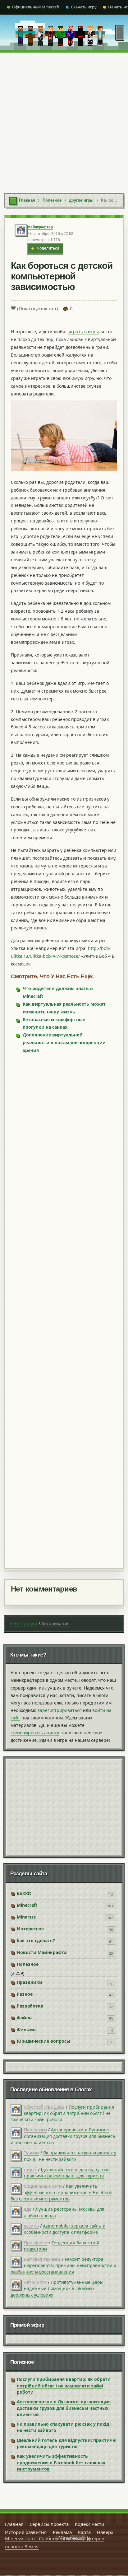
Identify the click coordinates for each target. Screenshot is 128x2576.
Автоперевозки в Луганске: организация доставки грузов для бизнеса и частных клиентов (63, 2136)
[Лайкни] (13, 308)
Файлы (25, 2018)
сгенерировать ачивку (35, 1733)
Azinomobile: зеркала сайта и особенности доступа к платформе (65, 2229)
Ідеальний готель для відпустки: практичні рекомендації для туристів (67, 2173)
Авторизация (55, 1623)
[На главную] (5, 33)
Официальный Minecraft (36, 7)
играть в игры (84, 332)
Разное (25, 1994)
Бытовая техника (42, 2259)
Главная (14, 2524)
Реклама (62, 2532)
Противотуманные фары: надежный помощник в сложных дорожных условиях (58, 2288)
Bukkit (24, 1893)
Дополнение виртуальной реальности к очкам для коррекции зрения (64, 1043)
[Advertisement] (64, 120)
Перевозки (35, 2130)
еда (28, 2209)
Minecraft (27, 1905)
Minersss (26, 1917)
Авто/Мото (35, 2282)
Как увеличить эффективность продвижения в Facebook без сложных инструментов (61, 2192)
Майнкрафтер (40, 227)
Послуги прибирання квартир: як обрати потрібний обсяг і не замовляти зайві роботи (62, 2113)
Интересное (30, 1929)
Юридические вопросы (43, 2041)
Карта (84, 2532)
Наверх (105, 2532)
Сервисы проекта (49, 2524)
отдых (30, 2169)
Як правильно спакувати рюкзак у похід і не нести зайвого (70, 2156)
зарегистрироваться (60, 1710)
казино (31, 2226)
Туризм (32, 2153)
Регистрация (24, 1623)
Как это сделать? (36, 1940)
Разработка (30, 2006)
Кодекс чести (90, 2524)
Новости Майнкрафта (42, 1952)
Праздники (30, 1982)
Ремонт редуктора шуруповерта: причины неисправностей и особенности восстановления (64, 2265)
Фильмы (27, 2029)
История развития (26, 2532)
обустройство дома (44, 2107)
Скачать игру (84, 7)
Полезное (28, 1964)
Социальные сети (43, 2186)
